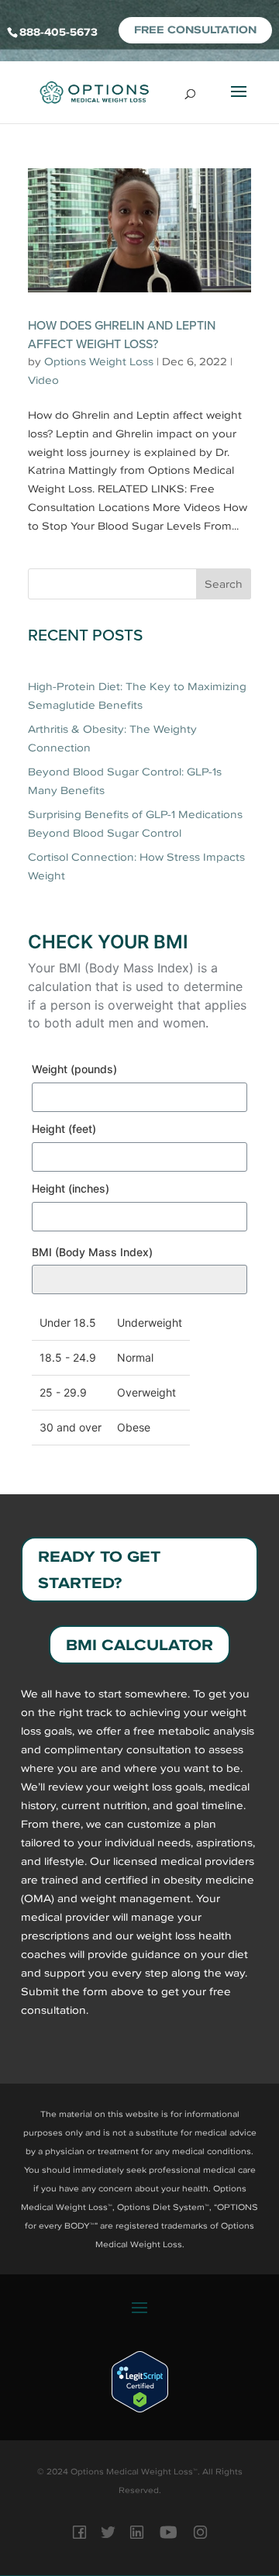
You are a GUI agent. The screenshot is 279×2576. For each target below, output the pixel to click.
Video (43, 380)
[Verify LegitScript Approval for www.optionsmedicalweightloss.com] (140, 2409)
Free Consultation (195, 30)
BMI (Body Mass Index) (92, 1252)
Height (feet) (64, 1129)
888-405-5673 (59, 32)
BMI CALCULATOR (139, 1645)
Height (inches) (71, 1188)
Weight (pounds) (74, 1069)
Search (224, 584)
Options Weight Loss (99, 362)
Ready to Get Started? (99, 1569)
